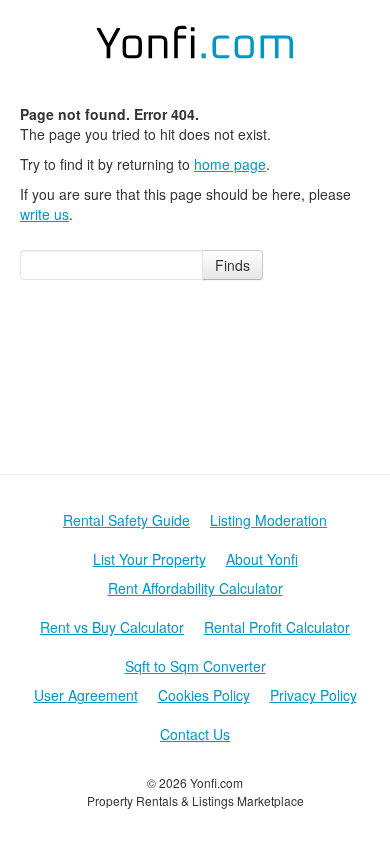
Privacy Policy (313, 695)
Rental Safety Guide (126, 520)
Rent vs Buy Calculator (112, 627)
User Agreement (86, 695)
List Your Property (149, 559)
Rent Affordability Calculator (195, 588)
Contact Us (195, 734)
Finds (232, 265)
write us (44, 214)
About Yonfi (262, 559)
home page (230, 164)
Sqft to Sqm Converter (195, 666)
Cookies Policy (204, 695)
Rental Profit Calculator (277, 627)
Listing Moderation (268, 520)
